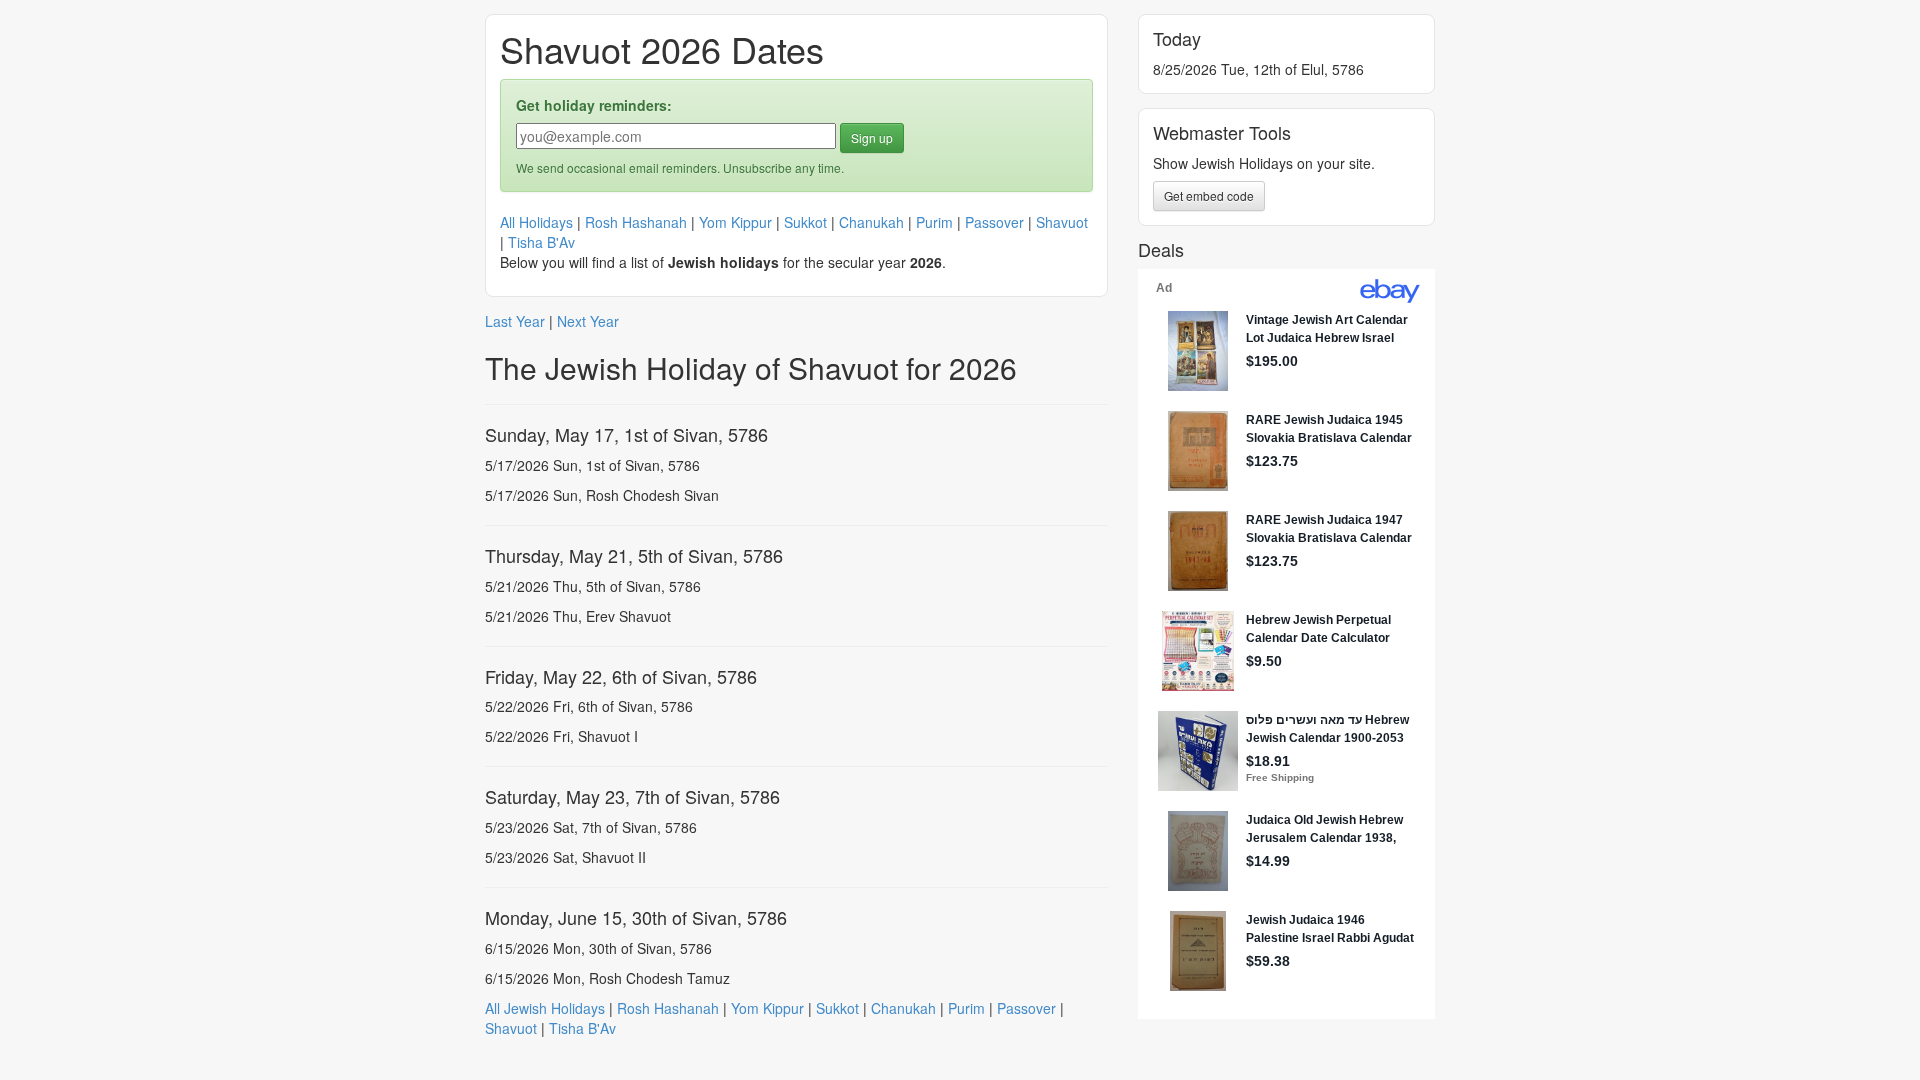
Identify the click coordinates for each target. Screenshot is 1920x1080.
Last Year (515, 321)
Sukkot (805, 222)
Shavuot (1062, 222)
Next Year (588, 321)
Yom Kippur (735, 222)
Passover (994, 222)
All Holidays (536, 222)
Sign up (872, 137)
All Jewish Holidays (545, 1008)
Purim (934, 222)
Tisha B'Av (541, 242)
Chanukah (871, 222)
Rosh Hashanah (636, 222)
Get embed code (1209, 195)
